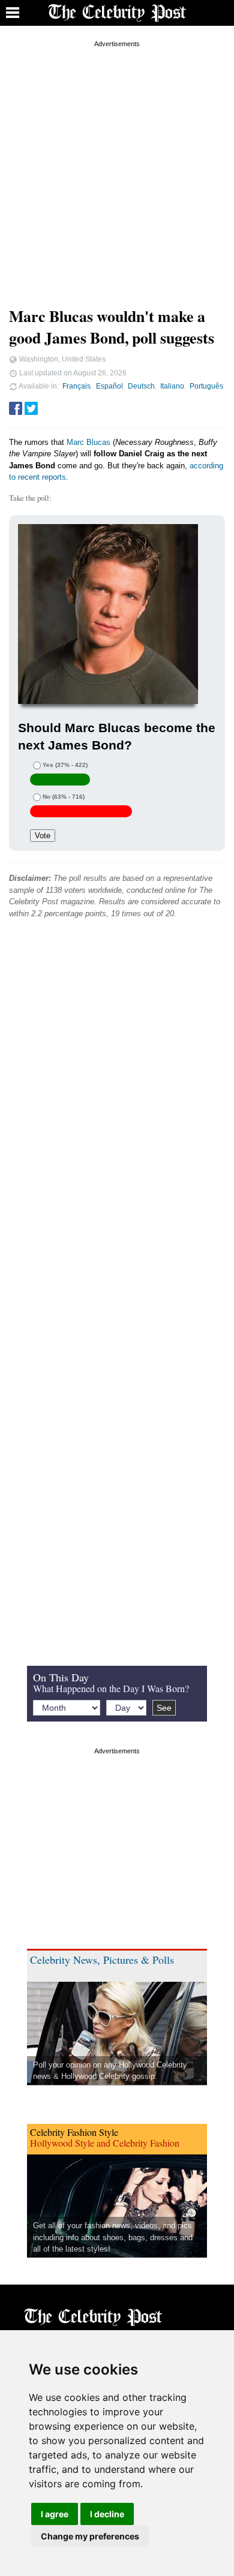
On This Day (61, 1677)
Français (76, 386)
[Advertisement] (117, 167)
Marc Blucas (88, 442)
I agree (55, 2514)
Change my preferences (90, 2536)
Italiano (172, 386)
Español (109, 386)
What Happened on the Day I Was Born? (111, 1688)
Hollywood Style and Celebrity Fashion (105, 2143)
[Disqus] (117, 1111)
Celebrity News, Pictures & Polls (102, 1960)
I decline (107, 2514)
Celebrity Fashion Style (74, 2132)
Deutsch (141, 386)
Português (206, 386)
